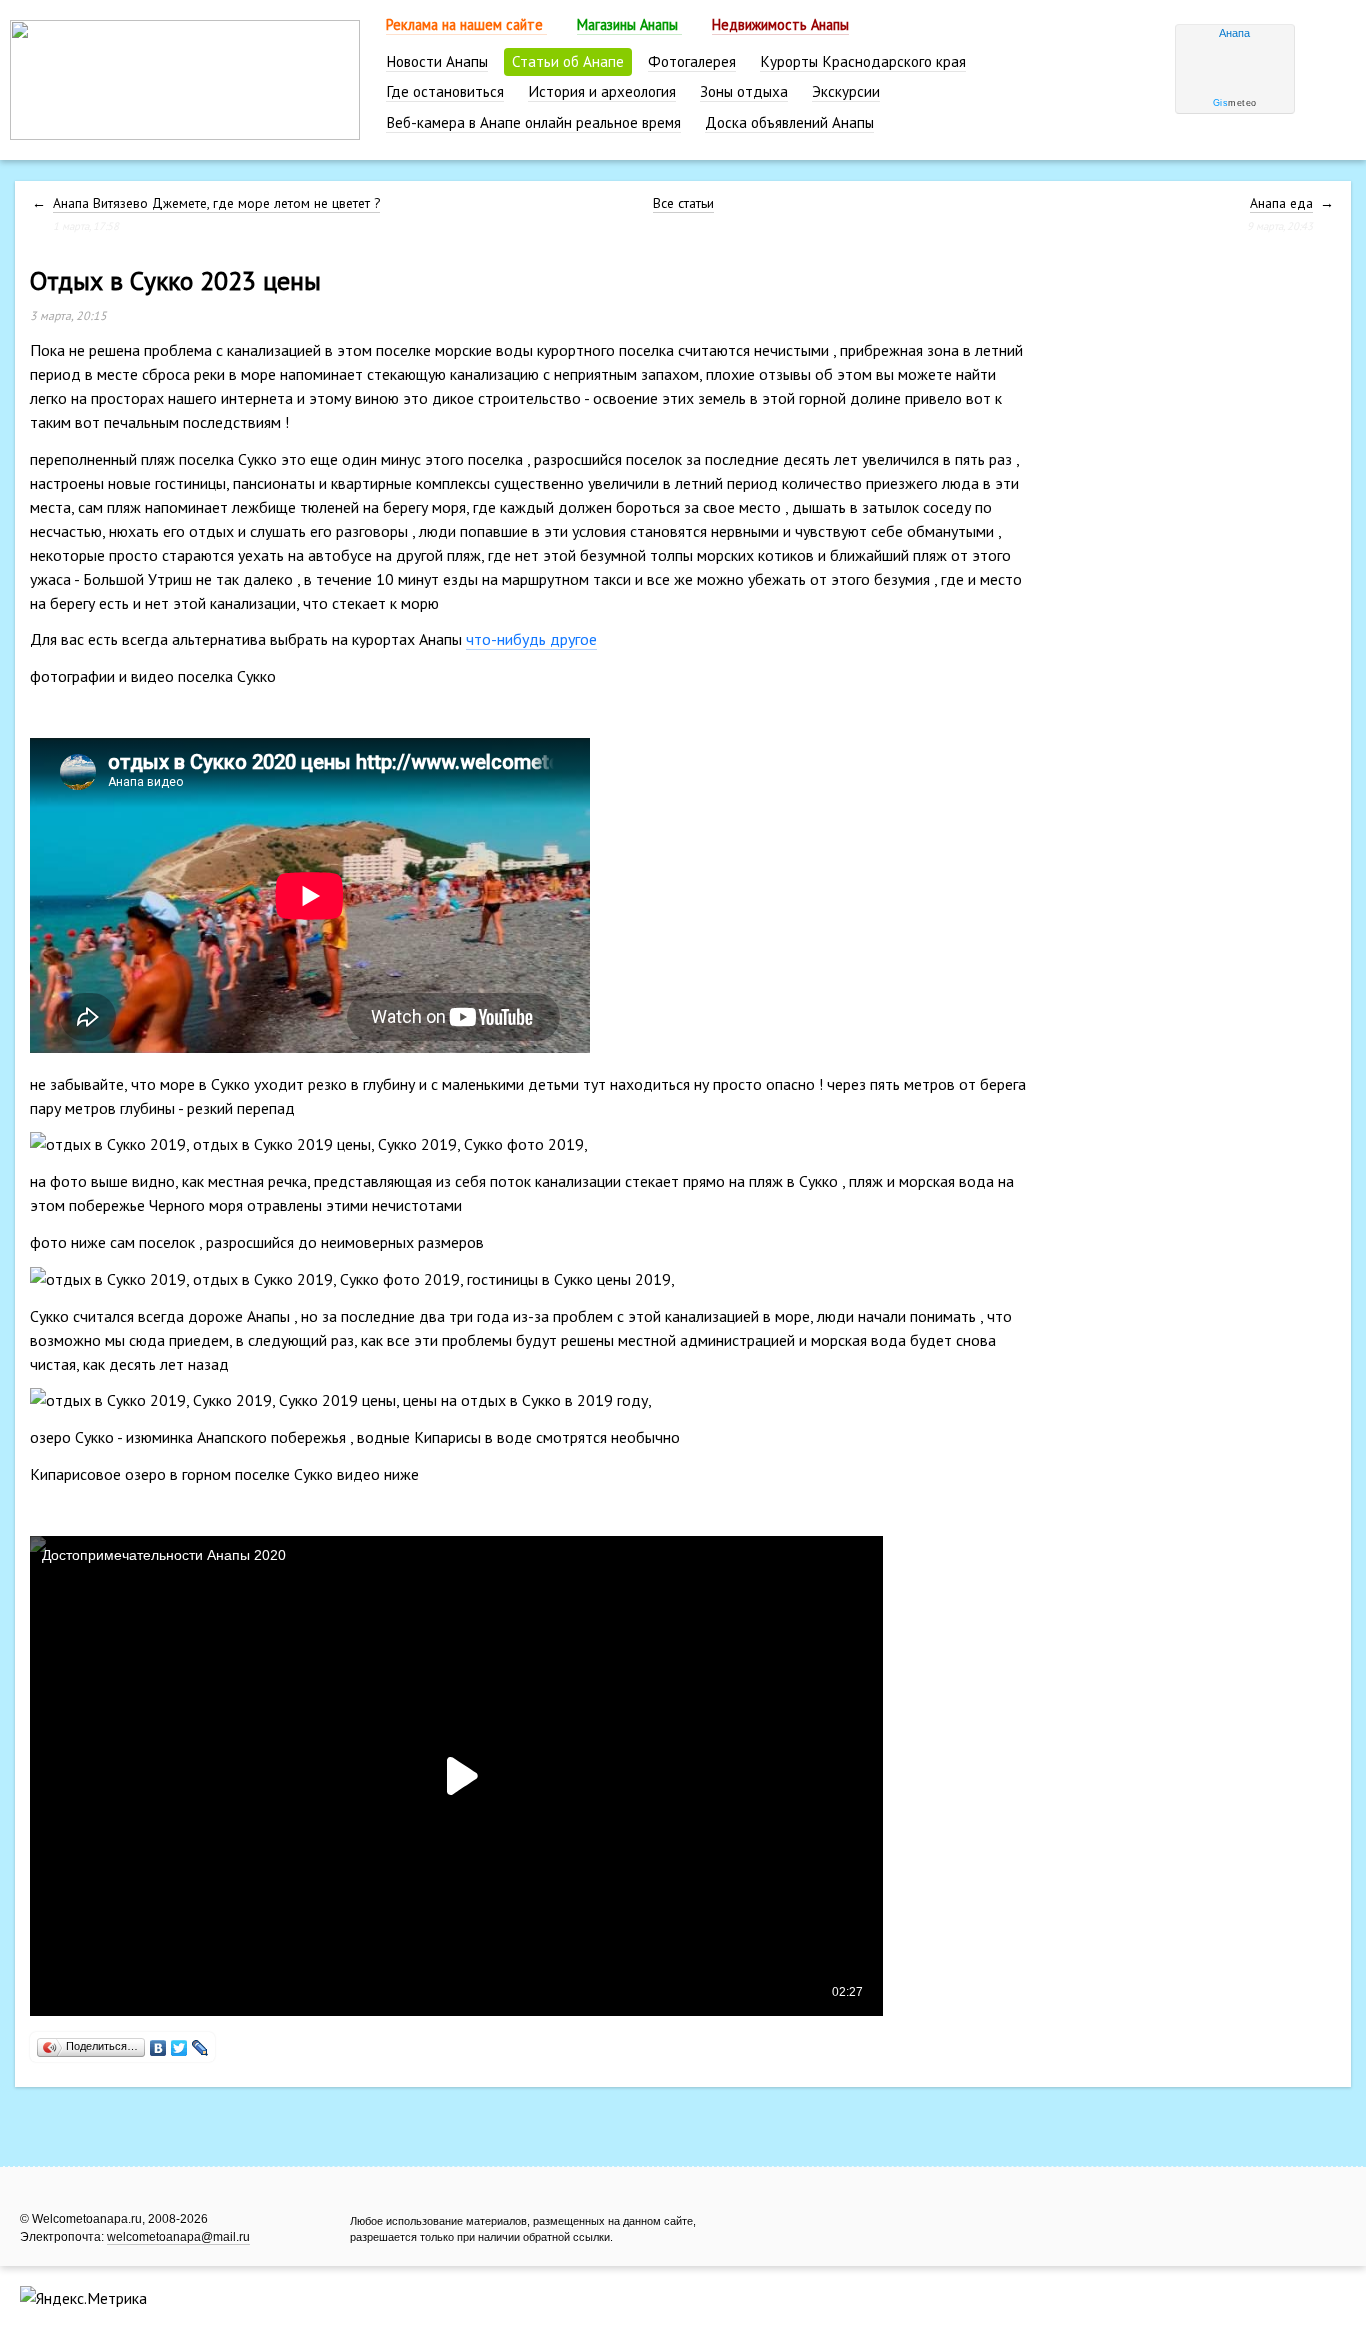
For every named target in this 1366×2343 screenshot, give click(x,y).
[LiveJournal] (200, 2043)
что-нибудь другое (531, 639)
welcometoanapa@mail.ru (178, 2237)
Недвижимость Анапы (780, 24)
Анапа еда (1281, 203)
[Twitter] (179, 2043)
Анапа (1234, 33)
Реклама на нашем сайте (466, 24)
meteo (1235, 103)
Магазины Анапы (629, 24)
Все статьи (683, 203)
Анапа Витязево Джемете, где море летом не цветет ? (216, 203)
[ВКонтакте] (158, 2043)
